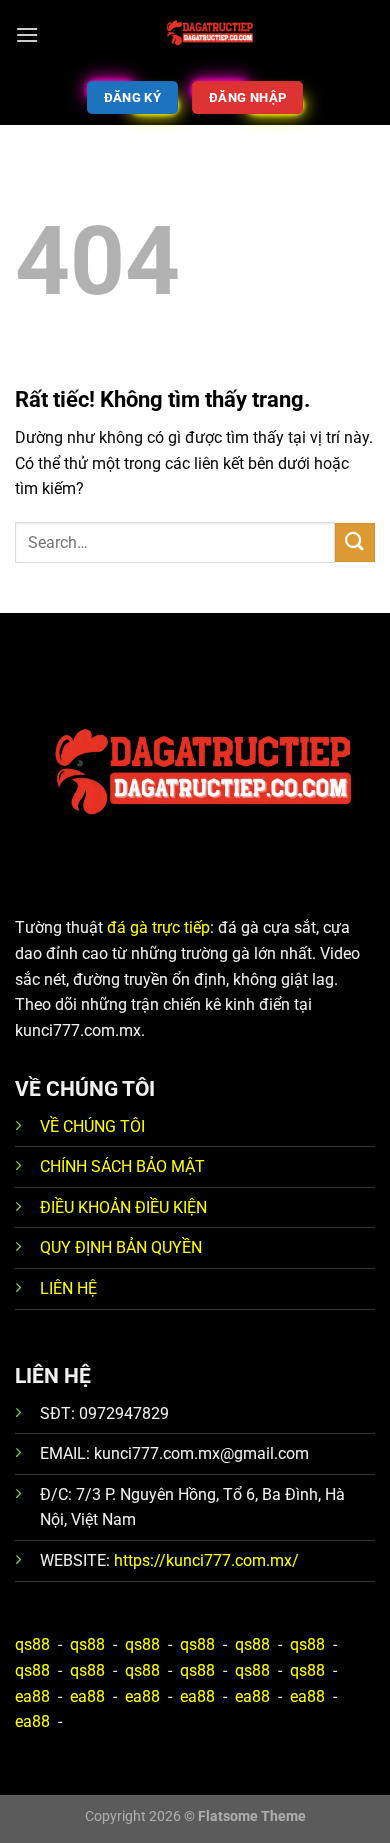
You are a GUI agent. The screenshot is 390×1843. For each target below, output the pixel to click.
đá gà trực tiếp (158, 927)
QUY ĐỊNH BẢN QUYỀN (121, 1247)
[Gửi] (355, 542)
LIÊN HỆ (68, 1288)
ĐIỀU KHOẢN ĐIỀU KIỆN (123, 1207)
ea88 (32, 1696)
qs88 (32, 1644)
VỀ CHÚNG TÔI (92, 1126)
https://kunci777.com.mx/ (206, 1560)
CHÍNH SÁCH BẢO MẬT (122, 1166)
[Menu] (27, 34)
